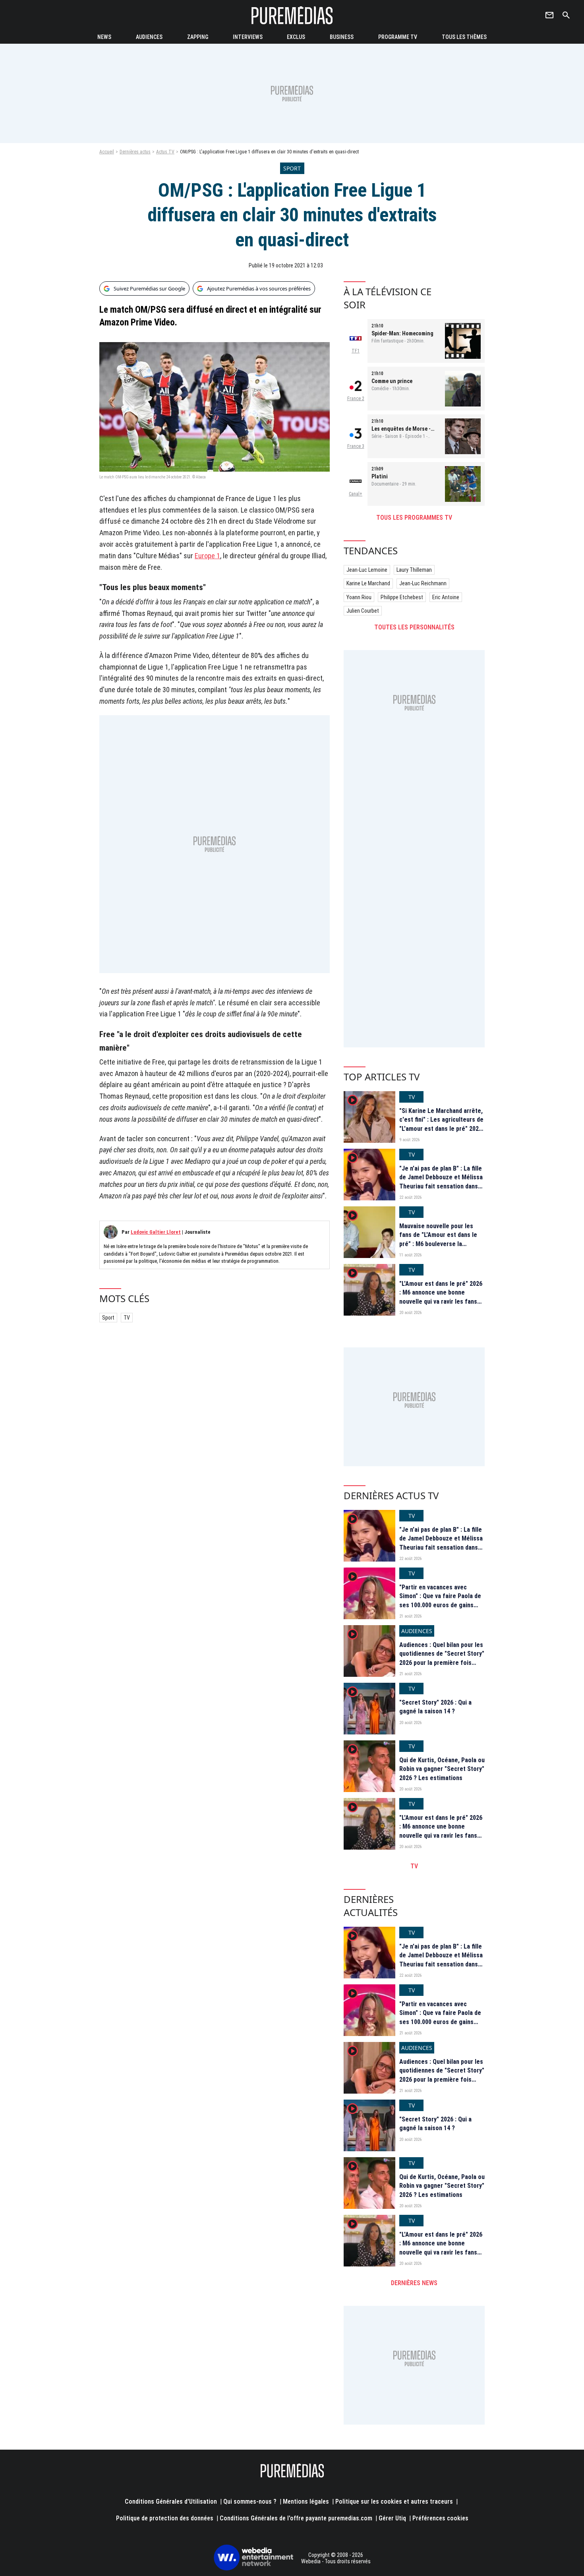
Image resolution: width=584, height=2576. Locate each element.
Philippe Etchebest (402, 597)
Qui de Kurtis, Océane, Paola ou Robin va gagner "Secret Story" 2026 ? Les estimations (442, 1769)
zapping (198, 37)
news (104, 37)
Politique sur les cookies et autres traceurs (394, 2501)
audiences (149, 37)
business (342, 37)
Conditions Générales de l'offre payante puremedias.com (296, 2518)
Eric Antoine (446, 597)
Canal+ (356, 494)
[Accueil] (292, 15)
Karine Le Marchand (368, 583)
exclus (296, 37)
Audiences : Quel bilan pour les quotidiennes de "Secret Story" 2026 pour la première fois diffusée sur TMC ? (442, 1658)
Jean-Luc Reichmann (423, 583)
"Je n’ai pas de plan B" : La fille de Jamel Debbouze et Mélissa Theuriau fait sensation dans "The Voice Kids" (441, 1182)
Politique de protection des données (165, 2518)
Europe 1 (207, 556)
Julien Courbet (363, 611)
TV (127, 1318)
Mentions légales (306, 2501)
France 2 (356, 399)
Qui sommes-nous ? (250, 2501)
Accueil (107, 152)
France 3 (356, 446)
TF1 (356, 351)
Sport (108, 1318)
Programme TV (398, 37)
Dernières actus (135, 152)
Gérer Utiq (392, 2518)
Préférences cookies (440, 2518)
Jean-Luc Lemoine (367, 570)
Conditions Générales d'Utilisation (171, 2501)
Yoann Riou (359, 597)
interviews (248, 37)
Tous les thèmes (464, 37)
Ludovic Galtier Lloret (156, 1232)
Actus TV (165, 152)
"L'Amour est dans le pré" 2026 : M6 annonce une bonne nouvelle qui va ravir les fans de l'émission (441, 1297)
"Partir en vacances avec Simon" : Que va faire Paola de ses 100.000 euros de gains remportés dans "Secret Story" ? (442, 1605)
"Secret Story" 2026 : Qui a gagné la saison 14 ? (435, 1707)
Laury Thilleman (414, 570)
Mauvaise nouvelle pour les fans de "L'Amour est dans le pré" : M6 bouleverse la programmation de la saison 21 (441, 1239)
